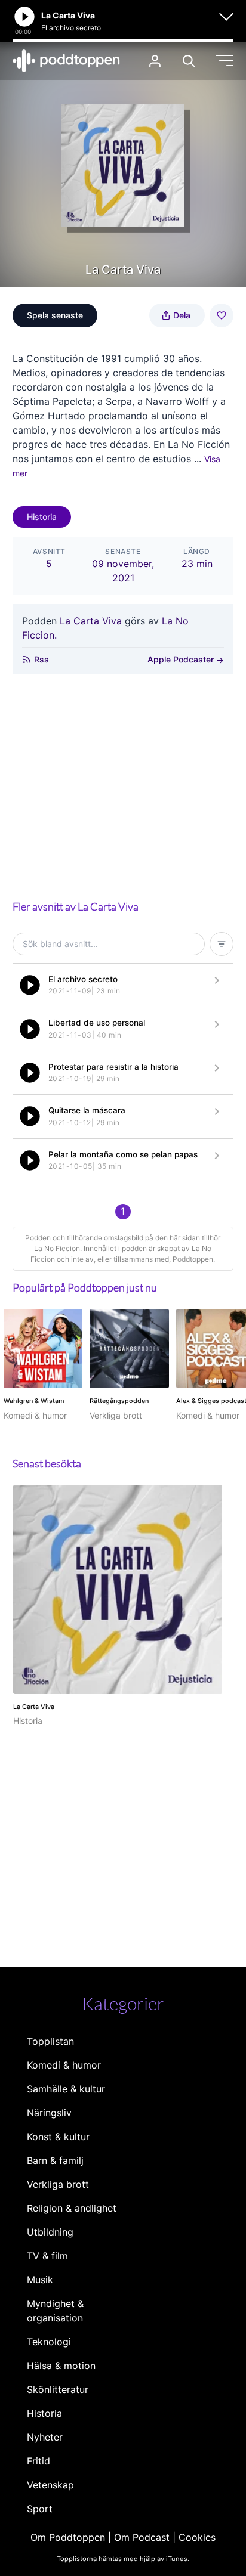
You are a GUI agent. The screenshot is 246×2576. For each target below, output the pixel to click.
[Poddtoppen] (66, 61)
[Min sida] (155, 61)
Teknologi (49, 2342)
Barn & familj (55, 2160)
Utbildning (50, 2232)
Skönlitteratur (58, 2389)
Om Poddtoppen (68, 2537)
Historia (42, 517)
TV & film (47, 2256)
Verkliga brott (58, 2184)
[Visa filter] (222, 944)
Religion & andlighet (72, 2208)
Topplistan (50, 2041)
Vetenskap (50, 2485)
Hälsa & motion (61, 2366)
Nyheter (45, 2437)
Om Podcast (142, 2537)
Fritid (39, 2461)
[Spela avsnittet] (30, 985)
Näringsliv (49, 2113)
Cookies (197, 2537)
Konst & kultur (58, 2137)
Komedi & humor (64, 2065)
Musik (40, 2280)
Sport (40, 2509)
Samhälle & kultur (66, 2089)
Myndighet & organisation (55, 2311)
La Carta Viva (91, 621)
